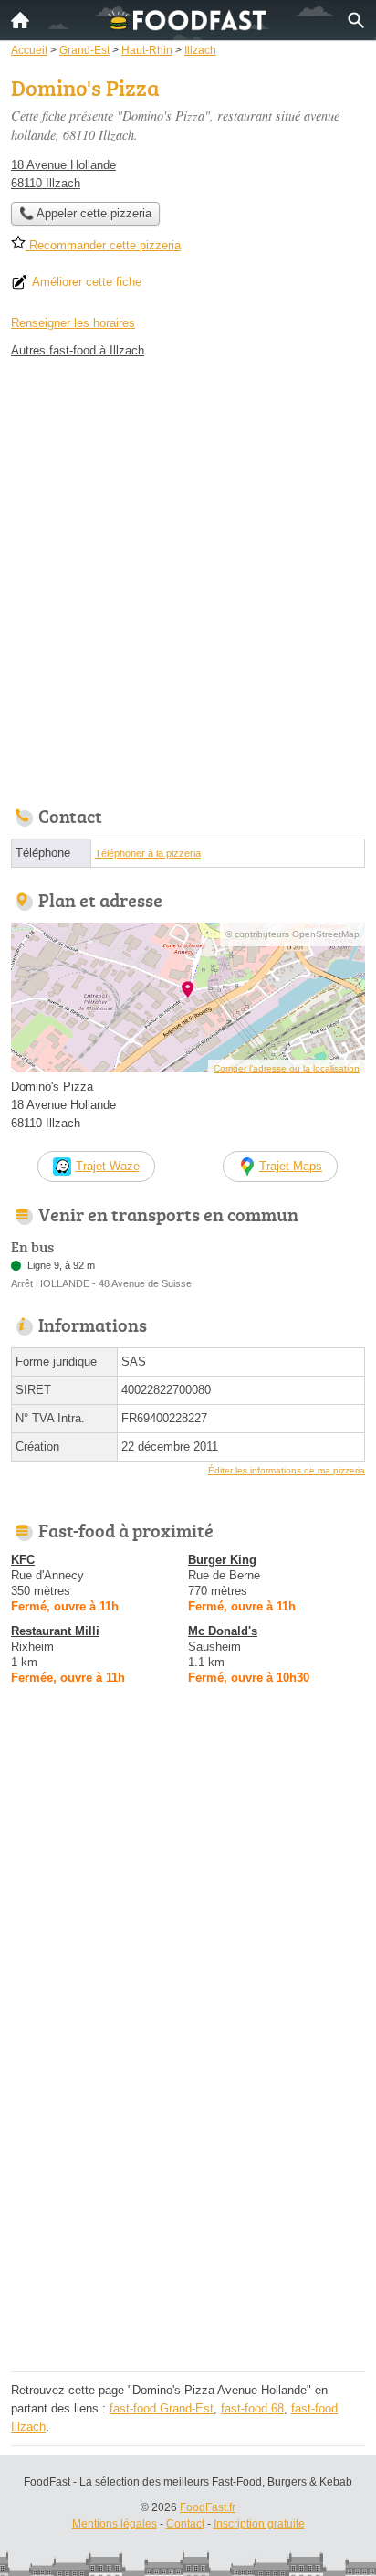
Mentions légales (115, 2524)
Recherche (356, 20)
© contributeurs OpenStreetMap (292, 934)
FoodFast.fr (208, 2507)
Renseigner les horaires (73, 323)
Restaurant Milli (55, 1631)
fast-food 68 (252, 2408)
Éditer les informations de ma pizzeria (287, 1470)
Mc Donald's (223, 1631)
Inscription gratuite (259, 2524)
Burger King (222, 1560)
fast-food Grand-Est (162, 2408)
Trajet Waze (108, 1166)
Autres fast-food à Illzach (78, 350)
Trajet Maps (291, 1166)
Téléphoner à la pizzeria (148, 853)
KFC (23, 1560)
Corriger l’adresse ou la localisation (287, 1068)
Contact (185, 2524)
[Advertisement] (188, 577)
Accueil (20, 20)
